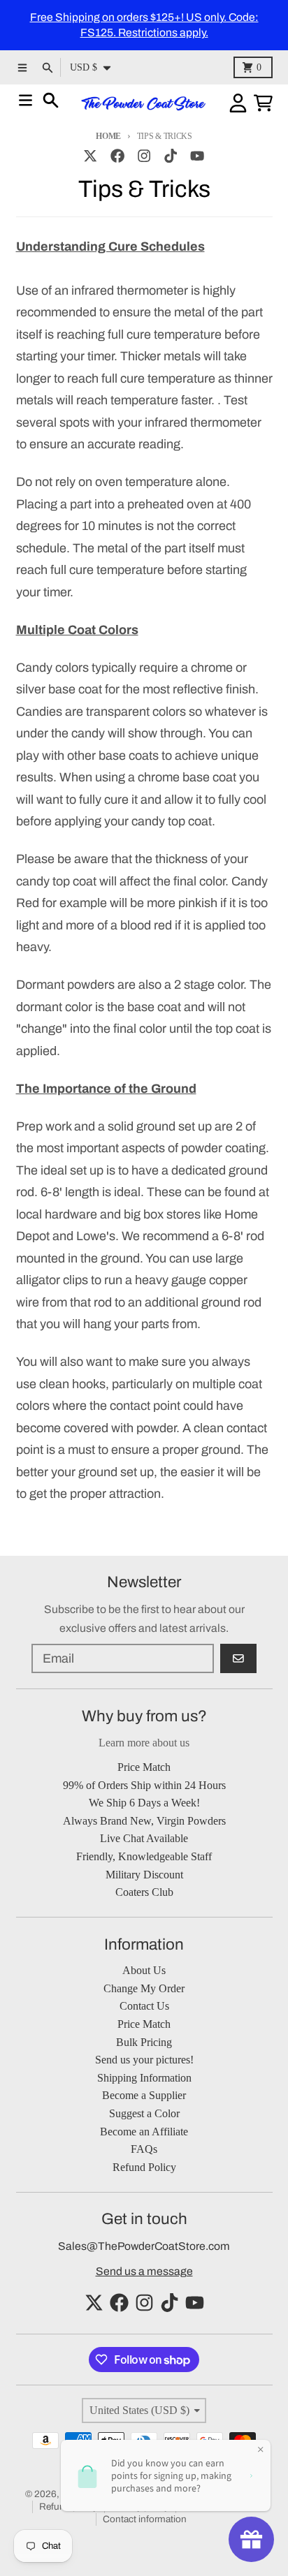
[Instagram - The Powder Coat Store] (144, 155)
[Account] (238, 103)
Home (108, 136)
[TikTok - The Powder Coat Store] (171, 155)
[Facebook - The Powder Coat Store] (117, 155)
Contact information (145, 2519)
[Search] (51, 100)
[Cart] (263, 103)
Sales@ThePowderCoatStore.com (144, 2246)
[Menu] (26, 100)
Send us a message (144, 2271)
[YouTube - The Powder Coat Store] (197, 155)
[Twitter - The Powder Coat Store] (91, 155)
